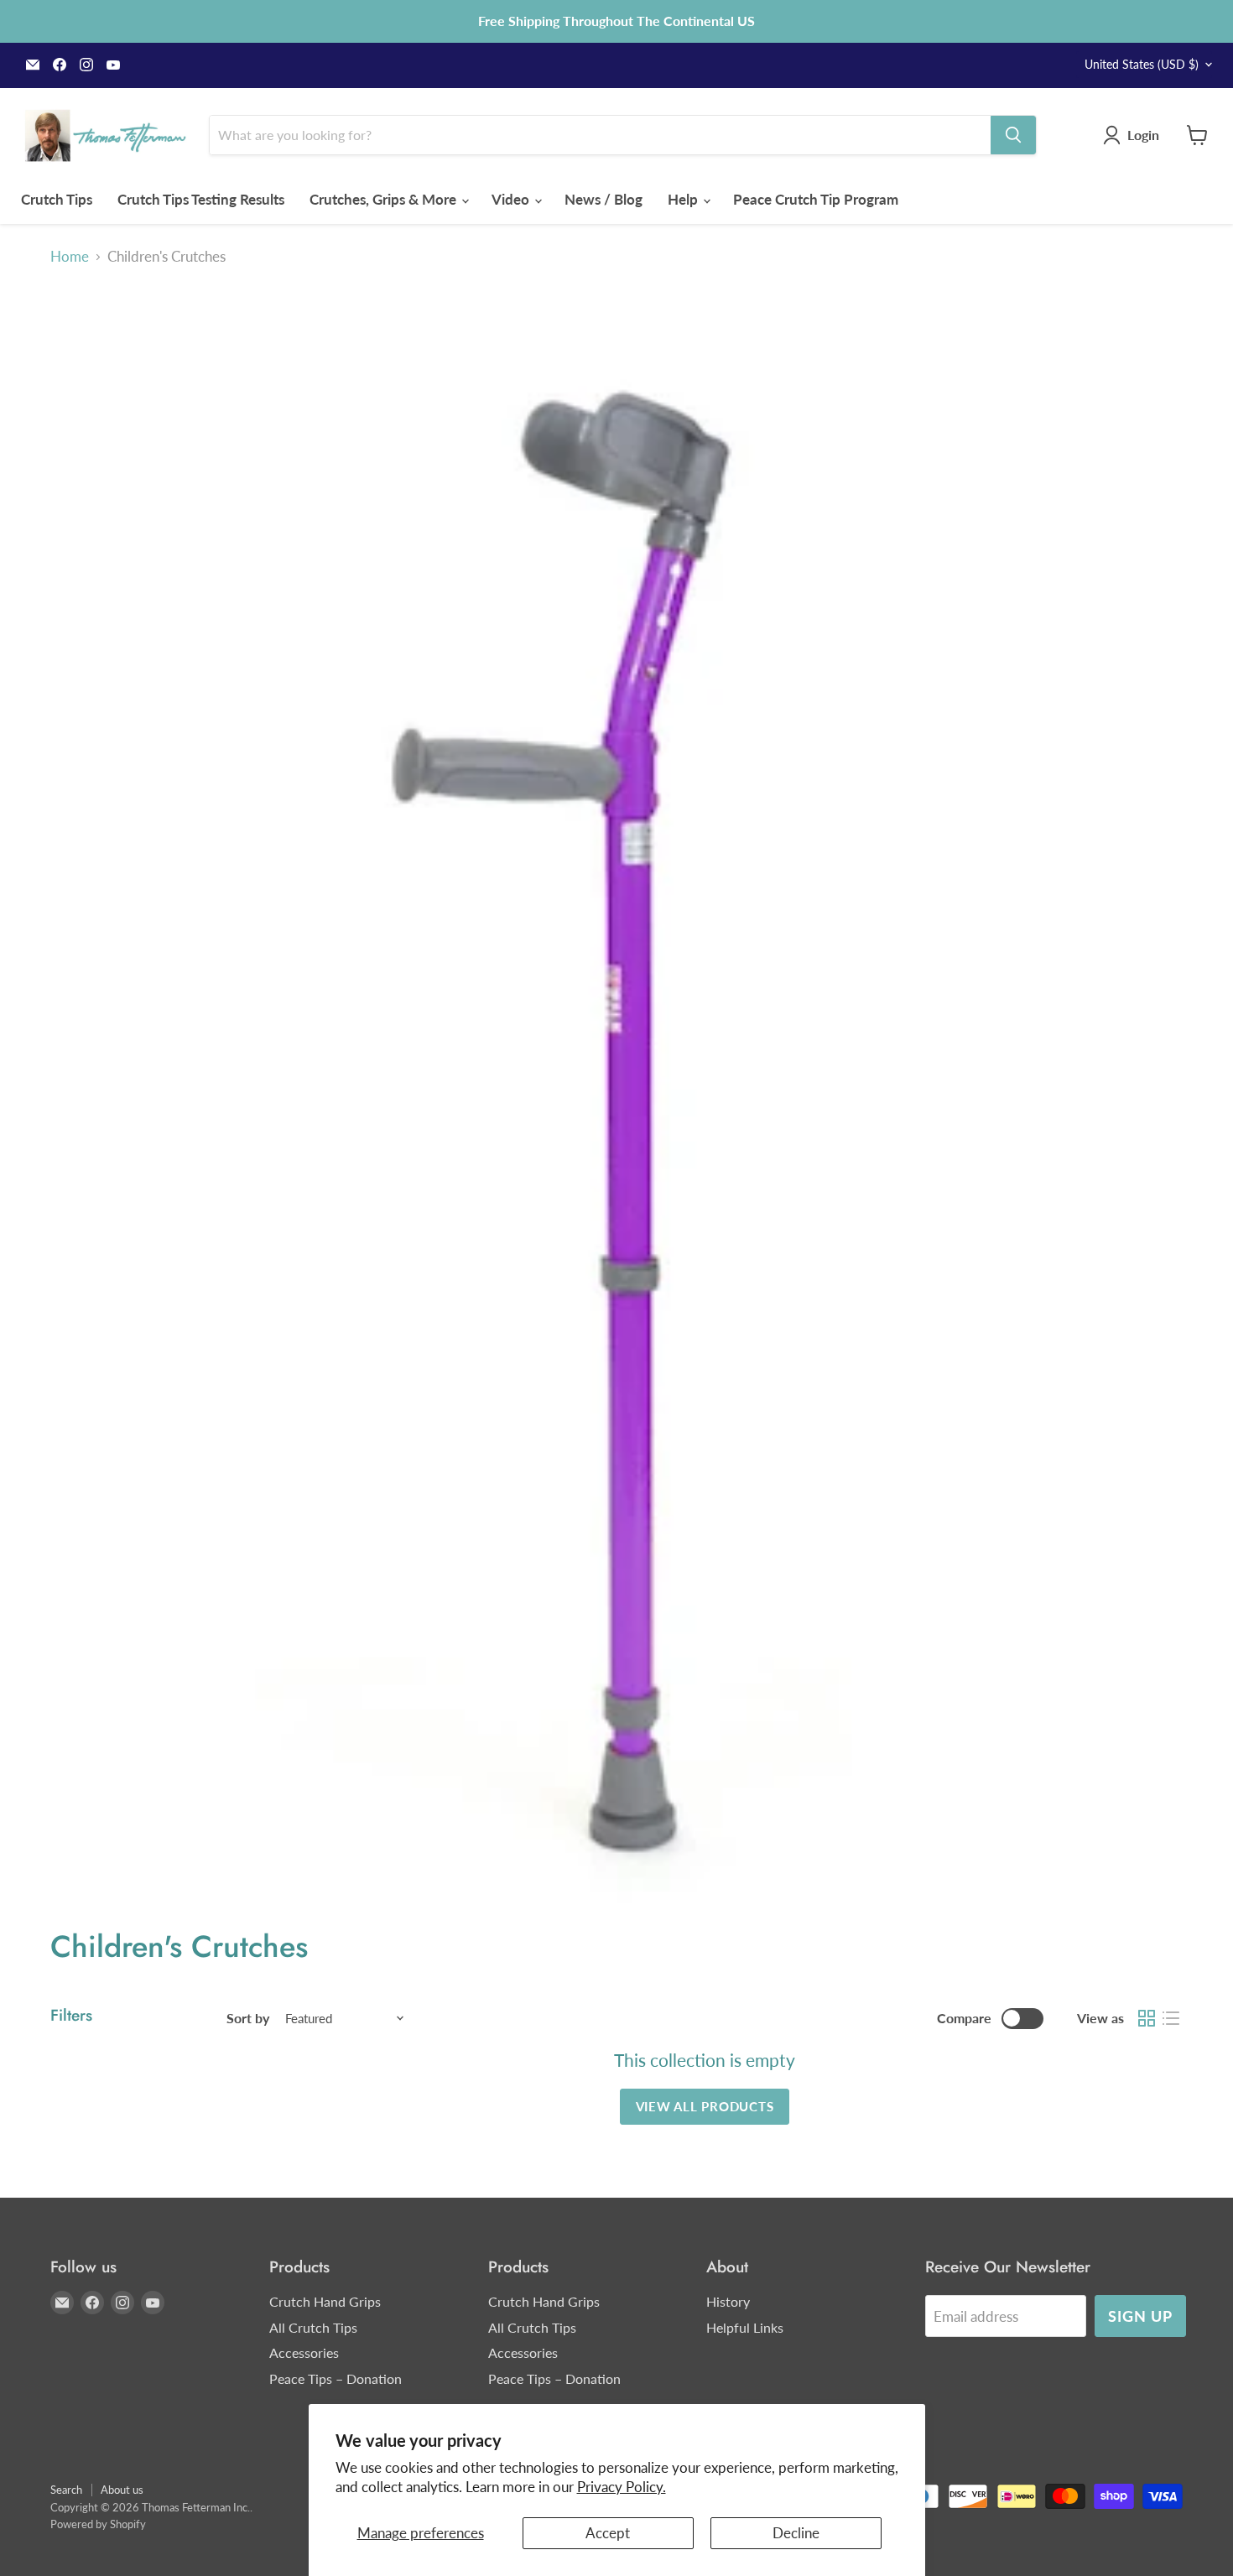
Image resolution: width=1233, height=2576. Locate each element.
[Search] (1013, 135)
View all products (705, 2106)
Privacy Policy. (622, 2487)
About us (122, 2490)
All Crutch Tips (313, 2327)
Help (684, 199)
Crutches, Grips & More (385, 199)
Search (66, 2490)
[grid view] (1147, 2019)
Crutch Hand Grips (325, 2301)
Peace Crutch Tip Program (816, 199)
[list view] (1171, 2019)
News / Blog (603, 199)
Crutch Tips (57, 199)
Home (70, 257)
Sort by (248, 2018)
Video (512, 199)
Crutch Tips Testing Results (201, 199)
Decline (796, 2533)
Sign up (1140, 2316)
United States (1142, 64)
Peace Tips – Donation (336, 2378)
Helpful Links (745, 2327)
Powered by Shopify (98, 2524)
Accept (608, 2533)
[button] (1134, 135)
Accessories (304, 2352)
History (728, 2301)
